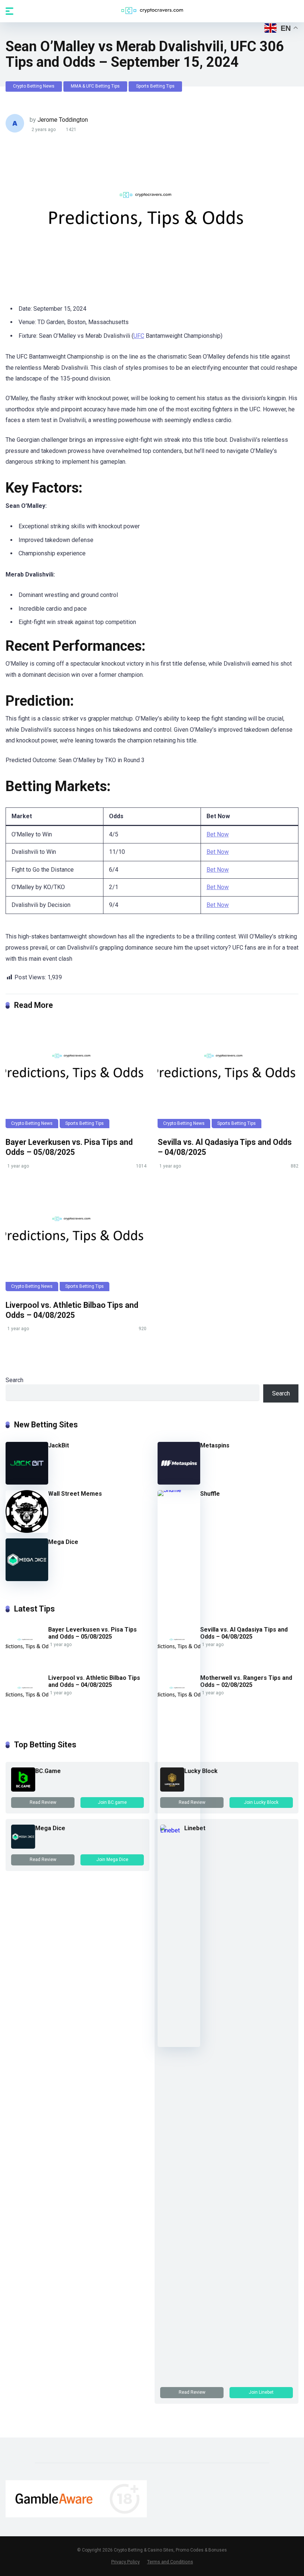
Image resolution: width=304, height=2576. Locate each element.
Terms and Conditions (170, 2562)
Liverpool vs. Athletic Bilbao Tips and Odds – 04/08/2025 (72, 1310)
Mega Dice (63, 1542)
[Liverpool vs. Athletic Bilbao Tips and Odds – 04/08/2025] (76, 1238)
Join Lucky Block (261, 1802)
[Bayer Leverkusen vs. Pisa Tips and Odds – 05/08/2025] (76, 1075)
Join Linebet (261, 2392)
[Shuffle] (179, 1490)
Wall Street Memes (75, 1494)
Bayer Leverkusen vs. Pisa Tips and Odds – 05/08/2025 (69, 1147)
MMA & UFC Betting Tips (95, 86)
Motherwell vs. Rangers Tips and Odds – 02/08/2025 (246, 1681)
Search (14, 1380)
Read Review (43, 1802)
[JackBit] (27, 1483)
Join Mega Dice (112, 1860)
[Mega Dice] (27, 1579)
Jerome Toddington (63, 120)
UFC (139, 336)
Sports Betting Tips (155, 86)
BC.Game (48, 1771)
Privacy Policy (125, 2562)
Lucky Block (201, 1771)
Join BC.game (112, 1802)
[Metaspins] (179, 1483)
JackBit (59, 1445)
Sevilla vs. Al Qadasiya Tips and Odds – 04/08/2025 (244, 1633)
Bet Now (218, 834)
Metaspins (215, 1445)
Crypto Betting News (34, 86)
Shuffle (210, 1494)
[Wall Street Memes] (27, 1531)
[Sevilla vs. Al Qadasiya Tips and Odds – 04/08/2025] (228, 1075)
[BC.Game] (23, 1790)
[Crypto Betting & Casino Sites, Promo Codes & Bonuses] (152, 11)
